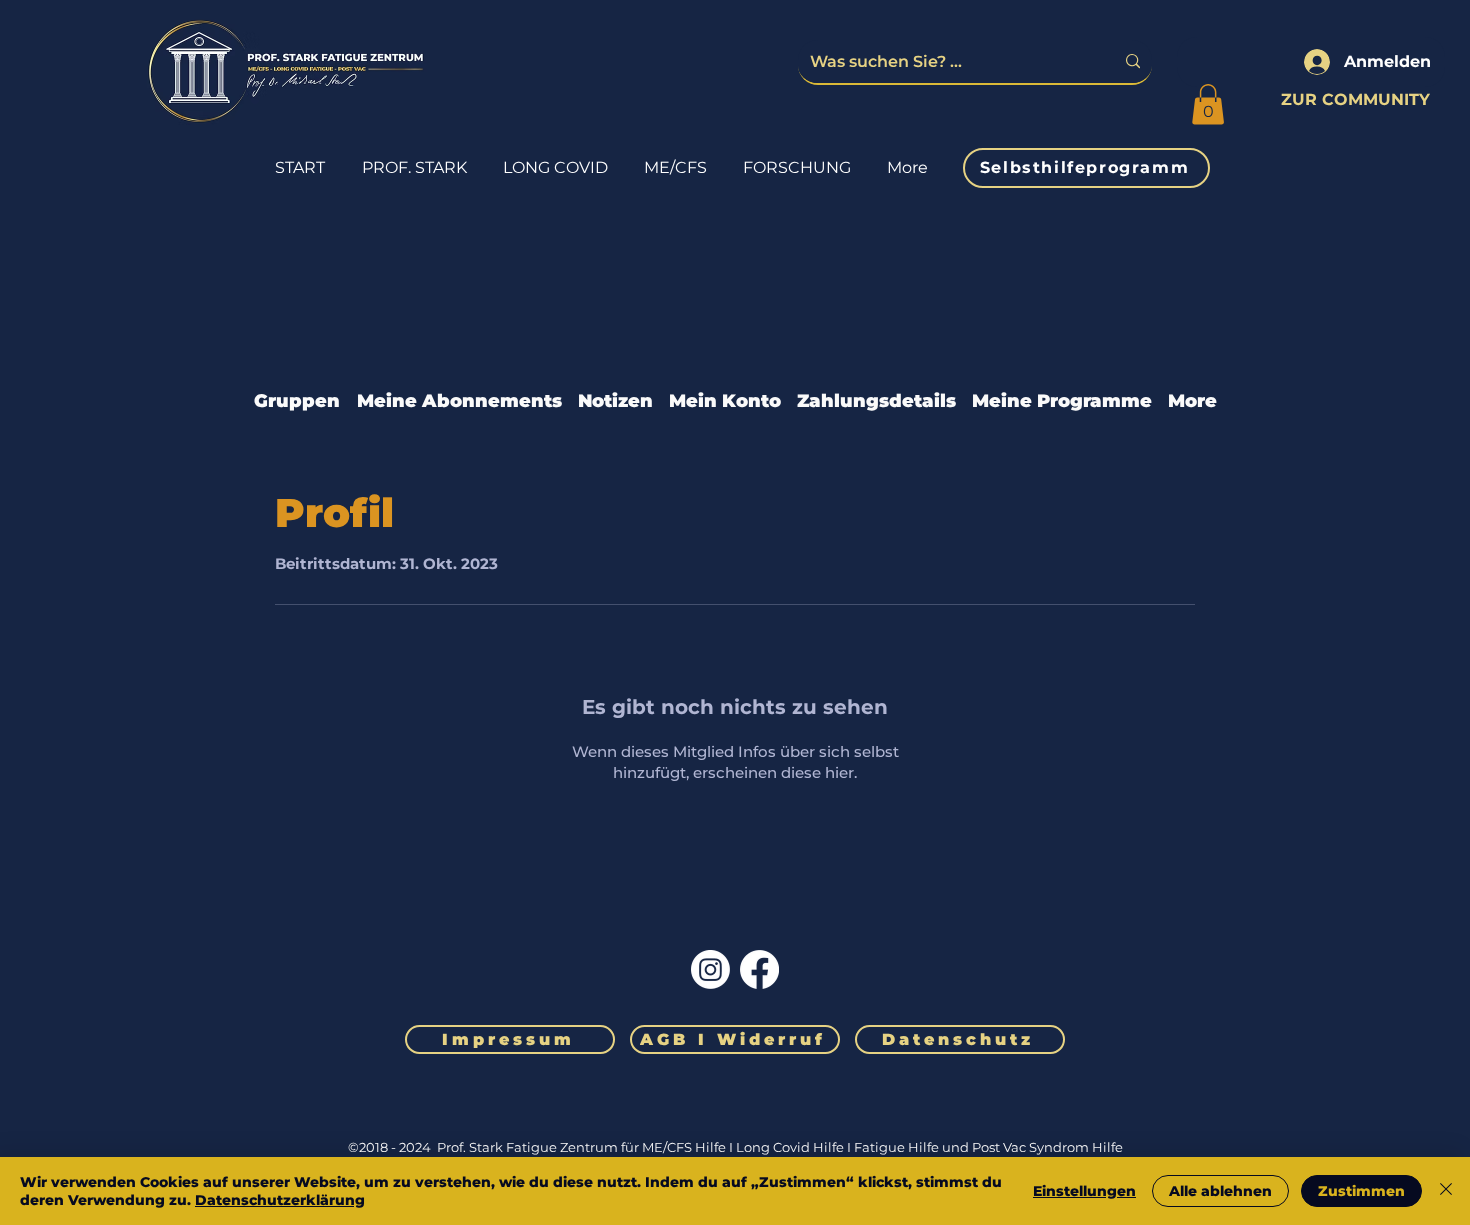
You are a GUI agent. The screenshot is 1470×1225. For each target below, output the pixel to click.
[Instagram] (710, 969)
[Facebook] (759, 969)
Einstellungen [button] (1084, 1191)
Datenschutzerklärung (280, 1200)
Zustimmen (1361, 1191)
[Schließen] (1446, 1191)
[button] (1208, 104)
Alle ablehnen (1220, 1191)
